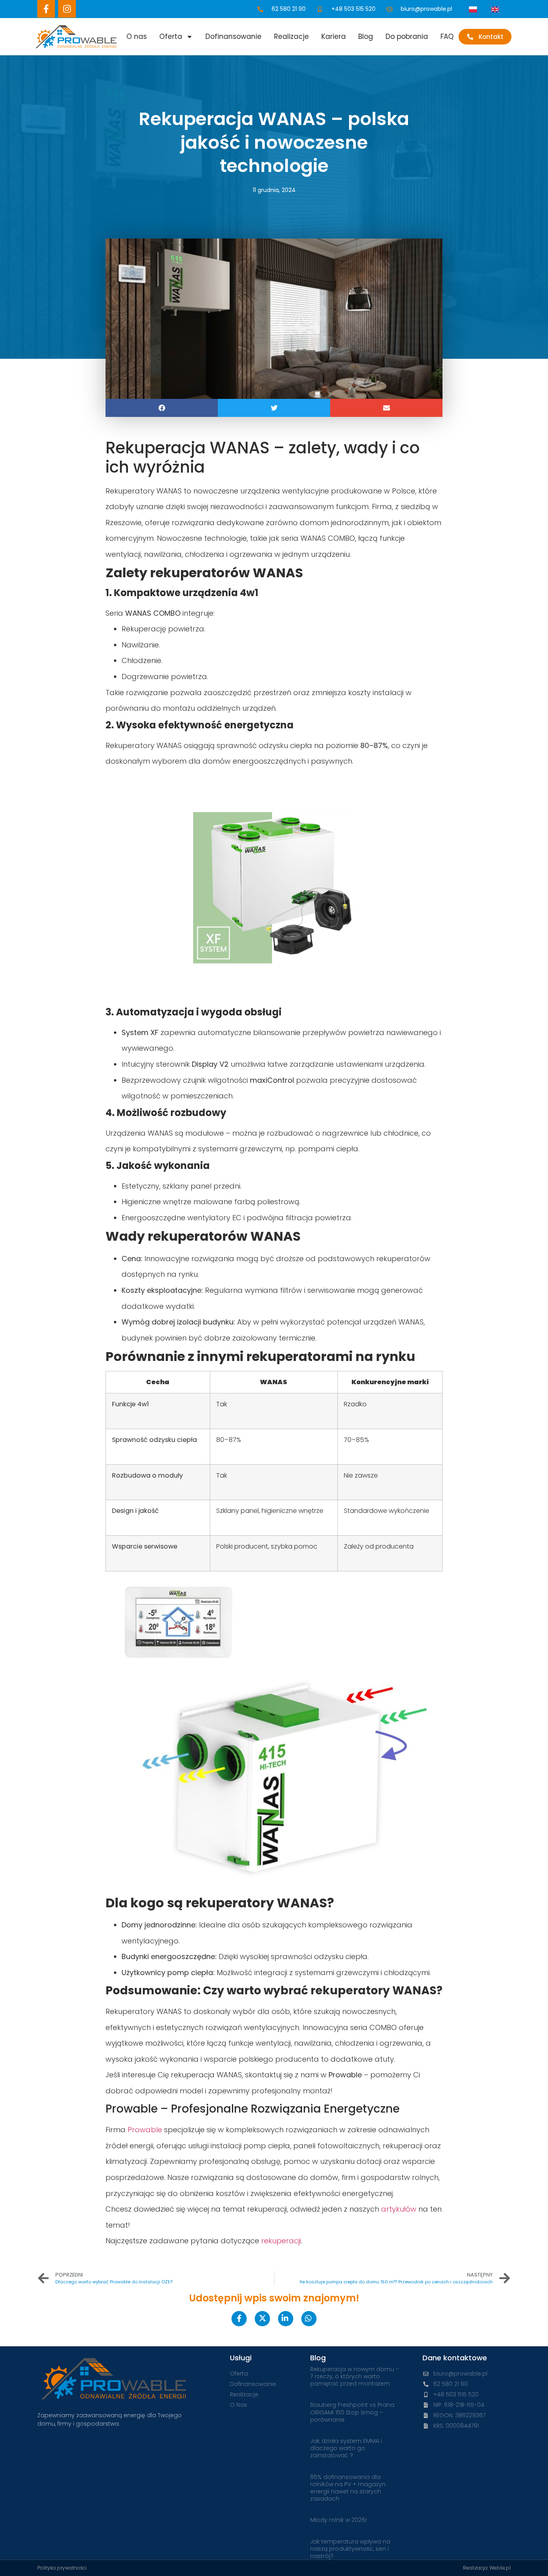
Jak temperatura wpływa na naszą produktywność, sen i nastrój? (350, 2549)
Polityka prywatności (62, 2568)
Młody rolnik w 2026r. (339, 2520)
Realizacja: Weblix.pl (487, 2568)
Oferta (171, 36)
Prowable (145, 2130)
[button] (162, 408)
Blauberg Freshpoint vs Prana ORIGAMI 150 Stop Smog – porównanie (352, 2412)
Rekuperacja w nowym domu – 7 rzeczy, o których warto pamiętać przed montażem (355, 2376)
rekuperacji (281, 2241)
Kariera (334, 36)
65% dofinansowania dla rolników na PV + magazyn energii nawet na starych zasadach (348, 2488)
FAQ (447, 36)
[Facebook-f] (46, 9)
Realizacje (291, 36)
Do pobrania (407, 36)
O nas (137, 36)
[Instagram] (67, 9)
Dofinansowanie (233, 36)
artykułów (399, 2209)
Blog (366, 36)
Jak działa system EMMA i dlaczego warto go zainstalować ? (346, 2448)
